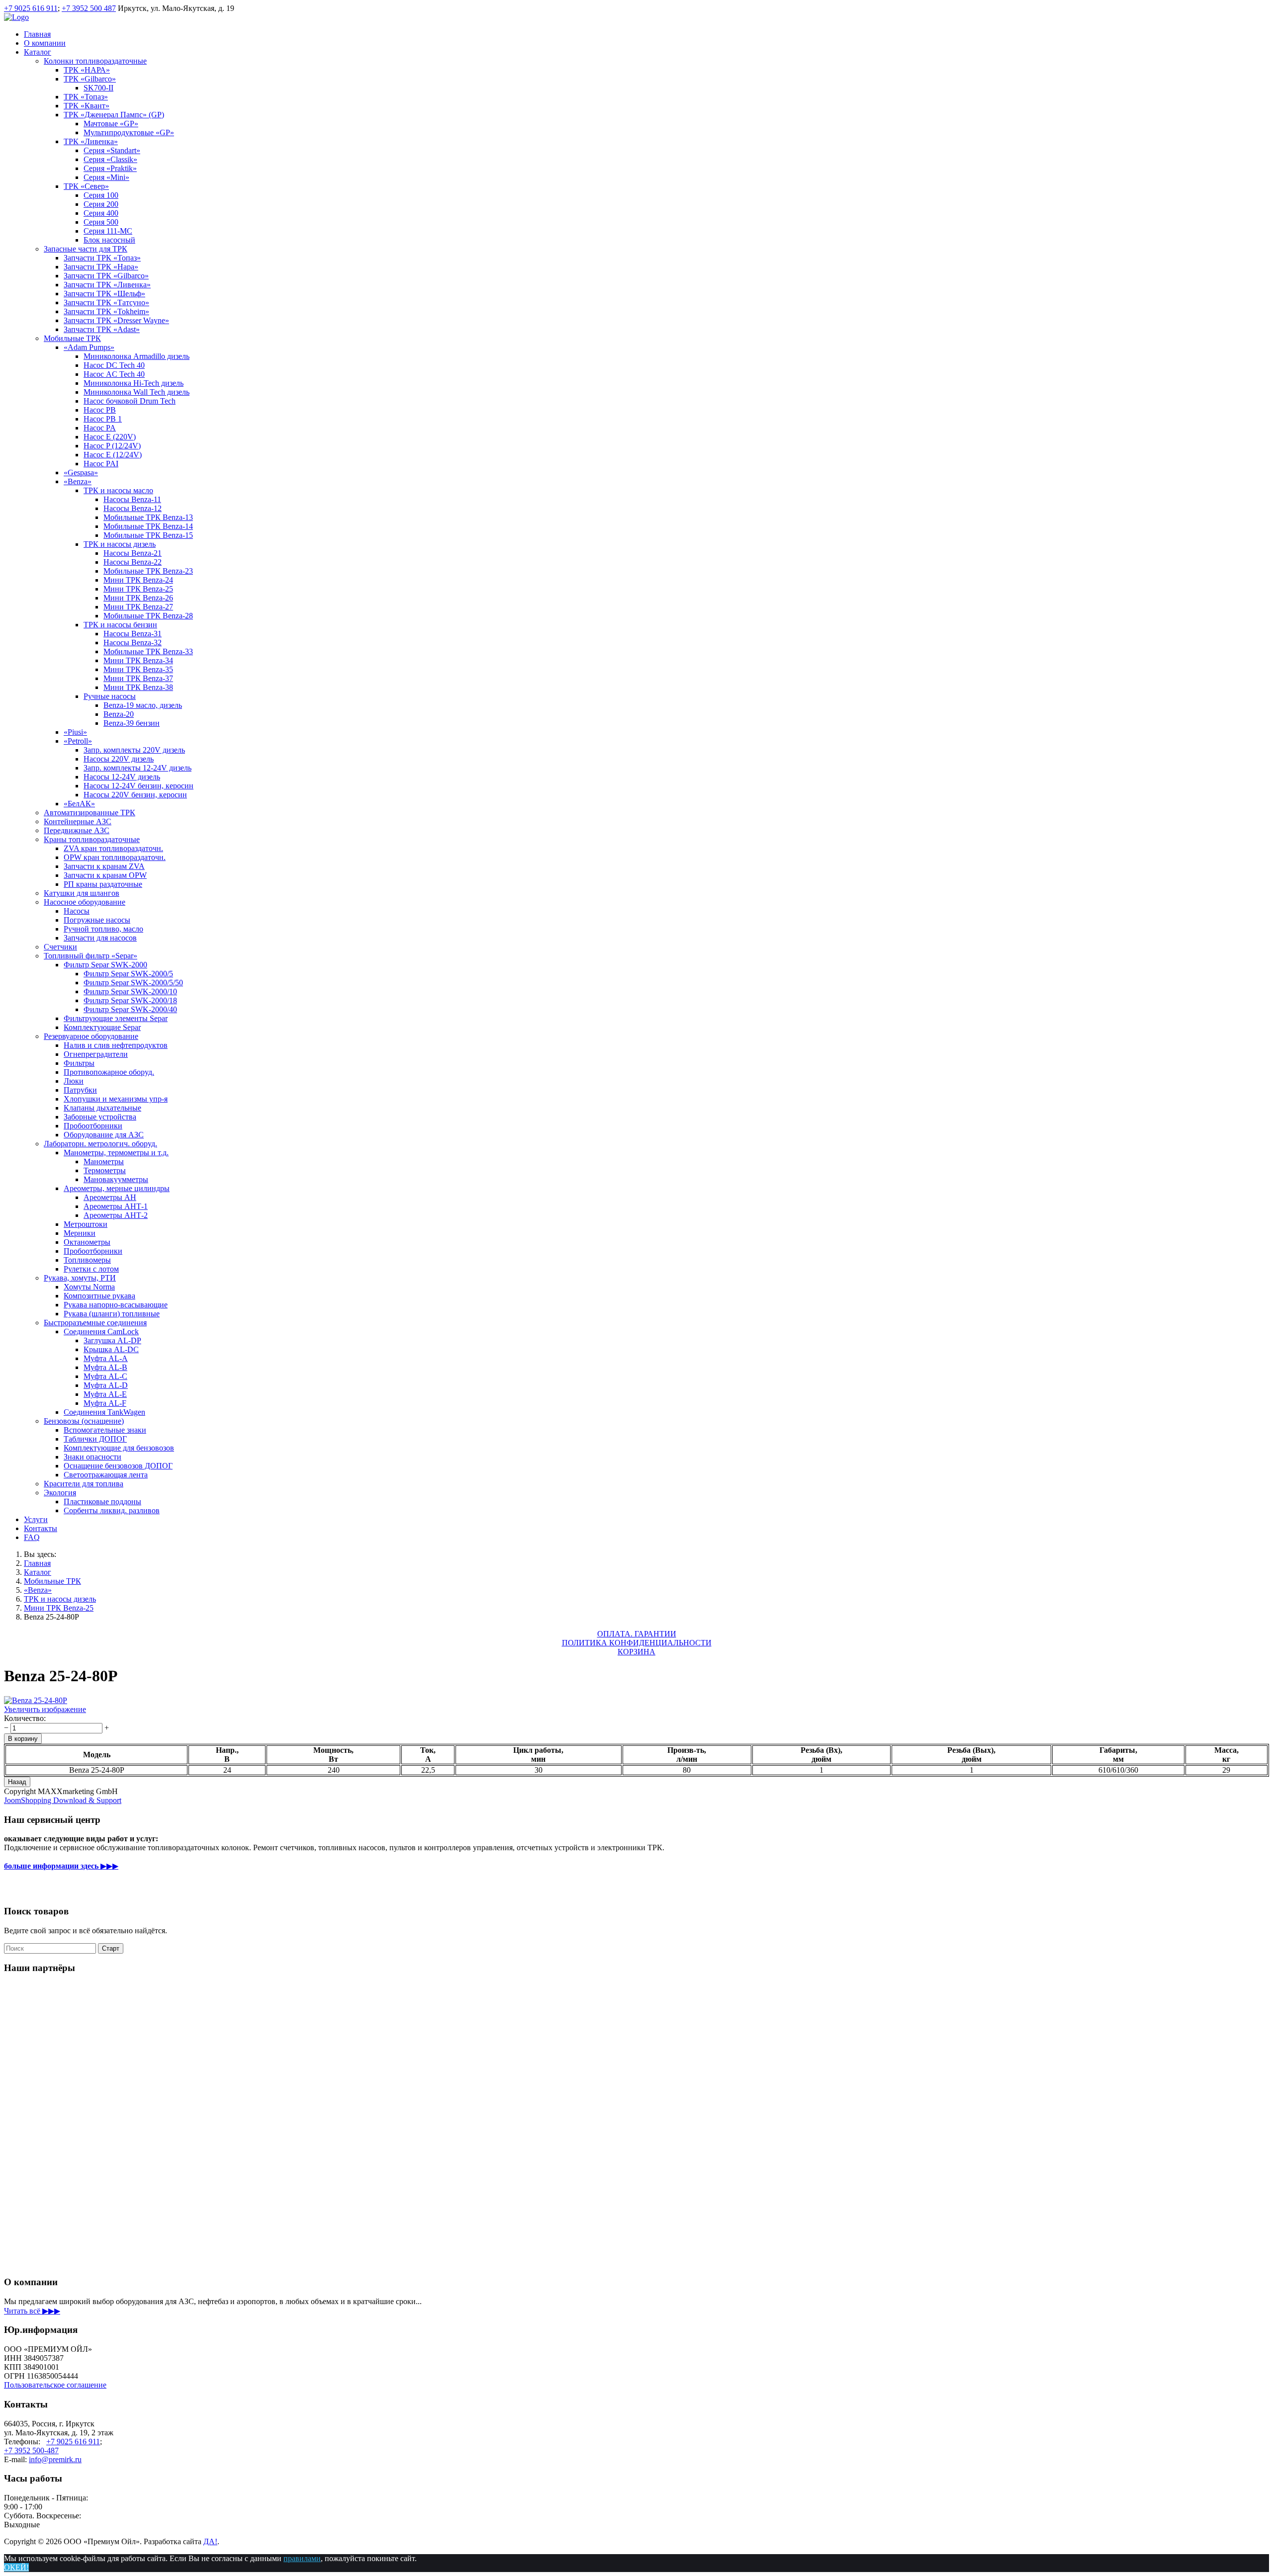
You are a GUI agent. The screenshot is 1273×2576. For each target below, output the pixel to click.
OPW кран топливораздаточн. (115, 857)
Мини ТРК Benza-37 (138, 678)
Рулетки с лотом (91, 1269)
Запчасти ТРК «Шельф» (104, 294)
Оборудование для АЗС (104, 1135)
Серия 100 (101, 195)
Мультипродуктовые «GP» (129, 132)
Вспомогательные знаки (105, 1430)
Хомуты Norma (89, 1287)
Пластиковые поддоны (102, 1502)
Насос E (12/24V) (113, 455)
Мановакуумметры (116, 1179)
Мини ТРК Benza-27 (138, 607)
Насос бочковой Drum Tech (130, 401)
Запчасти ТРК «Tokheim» (106, 311)
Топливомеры (87, 1260)
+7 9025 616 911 (31, 8)
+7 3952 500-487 (31, 2450)
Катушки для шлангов (82, 893)
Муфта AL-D (106, 1385)
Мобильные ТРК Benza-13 (148, 517)
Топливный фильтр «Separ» (91, 956)
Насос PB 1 (103, 419)
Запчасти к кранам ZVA (104, 866)
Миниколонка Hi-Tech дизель (134, 383)
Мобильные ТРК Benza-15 (148, 535)
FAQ (32, 1537)
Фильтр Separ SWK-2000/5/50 (133, 983)
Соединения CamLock (101, 1331)
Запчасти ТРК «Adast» (102, 329)
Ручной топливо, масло (103, 929)
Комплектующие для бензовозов (119, 1448)
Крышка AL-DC (111, 1349)
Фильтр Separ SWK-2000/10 (130, 991)
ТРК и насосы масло (118, 490)
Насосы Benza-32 (133, 643)
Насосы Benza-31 (133, 634)
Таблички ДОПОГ (95, 1439)
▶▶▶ (61, 1866)
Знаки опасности (92, 1457)
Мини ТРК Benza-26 (138, 598)
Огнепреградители (96, 1054)
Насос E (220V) (110, 437)
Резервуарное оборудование (91, 1036)
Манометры (104, 1161)
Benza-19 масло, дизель (143, 705)
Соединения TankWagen (104, 1412)
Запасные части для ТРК (86, 249)
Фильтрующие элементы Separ (116, 1018)
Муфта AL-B (105, 1367)
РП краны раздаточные (103, 884)
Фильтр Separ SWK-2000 (105, 965)
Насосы (77, 911)
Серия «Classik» (110, 159)
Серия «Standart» (112, 150)
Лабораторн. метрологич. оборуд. (100, 1144)
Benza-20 (119, 714)
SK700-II (98, 88)
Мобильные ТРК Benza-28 (148, 616)
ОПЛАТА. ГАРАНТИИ (637, 1634)
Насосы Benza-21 (133, 553)
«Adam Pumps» (89, 347)
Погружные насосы (97, 920)
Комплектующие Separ (102, 1027)
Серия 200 (101, 204)
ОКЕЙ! (16, 2567)
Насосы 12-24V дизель (122, 777)
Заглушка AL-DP (112, 1340)
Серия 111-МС (108, 231)
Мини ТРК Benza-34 (138, 660)
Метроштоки (86, 1224)
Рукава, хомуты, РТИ (80, 1278)
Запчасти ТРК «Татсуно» (106, 302)
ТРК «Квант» (87, 106)
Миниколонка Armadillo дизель (136, 356)
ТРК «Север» (86, 186)
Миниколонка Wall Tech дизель (136, 392)
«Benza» (78, 481)
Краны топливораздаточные (92, 839)
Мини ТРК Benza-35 (138, 669)
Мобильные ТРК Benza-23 (148, 571)
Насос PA (100, 428)
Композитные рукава (99, 1296)
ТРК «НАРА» (87, 70)
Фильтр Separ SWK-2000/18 (130, 1000)
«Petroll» (78, 741)
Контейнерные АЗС (78, 821)
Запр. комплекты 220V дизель (134, 750)
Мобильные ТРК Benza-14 (148, 526)
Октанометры (87, 1242)
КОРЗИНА (636, 1652)
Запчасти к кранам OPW (105, 875)
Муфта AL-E (105, 1394)
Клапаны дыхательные (102, 1108)
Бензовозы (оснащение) (84, 1421)
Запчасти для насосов (100, 938)
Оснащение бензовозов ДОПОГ (118, 1466)
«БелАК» (79, 804)
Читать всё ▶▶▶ (32, 2311)
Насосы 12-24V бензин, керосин (138, 786)
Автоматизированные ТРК (90, 813)
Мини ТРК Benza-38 (138, 687)
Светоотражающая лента (106, 1475)
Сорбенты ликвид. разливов (112, 1510)
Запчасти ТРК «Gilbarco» (106, 276)
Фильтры (79, 1063)
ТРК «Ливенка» (91, 141)
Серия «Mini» (106, 177)
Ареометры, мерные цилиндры (117, 1188)
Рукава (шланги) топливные (112, 1314)
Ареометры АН (110, 1197)
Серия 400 (101, 213)
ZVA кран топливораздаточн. (113, 848)
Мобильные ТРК (72, 338)
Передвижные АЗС (77, 830)
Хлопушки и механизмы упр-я (116, 1099)
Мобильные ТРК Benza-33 (148, 651)
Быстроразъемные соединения (95, 1323)
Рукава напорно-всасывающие (116, 1305)
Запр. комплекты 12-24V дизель (137, 768)
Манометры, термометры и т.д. (116, 1153)
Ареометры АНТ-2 (116, 1215)
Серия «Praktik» (110, 168)
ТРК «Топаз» (86, 97)
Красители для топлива (84, 1484)
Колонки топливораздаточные (95, 61)
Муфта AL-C (105, 1376)
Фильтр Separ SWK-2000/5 (128, 974)
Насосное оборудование (85, 902)
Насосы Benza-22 (133, 562)
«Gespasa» (81, 472)
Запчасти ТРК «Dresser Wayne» (116, 320)
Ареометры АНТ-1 (116, 1206)
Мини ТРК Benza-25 (138, 589)
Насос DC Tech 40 (114, 365)
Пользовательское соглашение (55, 2385)
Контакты (41, 1528)
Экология (60, 1493)
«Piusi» (75, 732)
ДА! (210, 2541)
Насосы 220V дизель (119, 759)
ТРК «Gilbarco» (90, 79)
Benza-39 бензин (132, 723)
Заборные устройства (100, 1117)
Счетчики (60, 947)
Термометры (105, 1170)
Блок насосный (109, 240)
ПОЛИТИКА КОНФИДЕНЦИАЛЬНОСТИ (637, 1643)
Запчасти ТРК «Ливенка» (107, 285)
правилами (302, 2558)
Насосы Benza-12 (133, 508)
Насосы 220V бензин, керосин (135, 795)
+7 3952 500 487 (89, 8)
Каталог (38, 52)
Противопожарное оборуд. (109, 1072)
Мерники (80, 1233)
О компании (45, 43)
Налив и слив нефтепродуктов (116, 1045)
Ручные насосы (110, 696)
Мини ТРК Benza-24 (138, 580)
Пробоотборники (93, 1126)
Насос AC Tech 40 (114, 374)
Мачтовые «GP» (111, 124)
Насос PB (100, 410)
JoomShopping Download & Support (63, 1800)
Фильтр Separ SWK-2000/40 (130, 1009)
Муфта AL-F (105, 1403)
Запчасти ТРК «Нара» (101, 267)
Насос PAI (101, 464)
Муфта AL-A (106, 1358)
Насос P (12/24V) (112, 446)
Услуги (36, 1519)
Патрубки (80, 1090)
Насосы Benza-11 (132, 499)
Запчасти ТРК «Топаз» (102, 258)
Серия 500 (101, 222)
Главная (37, 34)
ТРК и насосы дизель (120, 544)
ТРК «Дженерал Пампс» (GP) (114, 115)
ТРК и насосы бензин (120, 625)
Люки (74, 1081)
